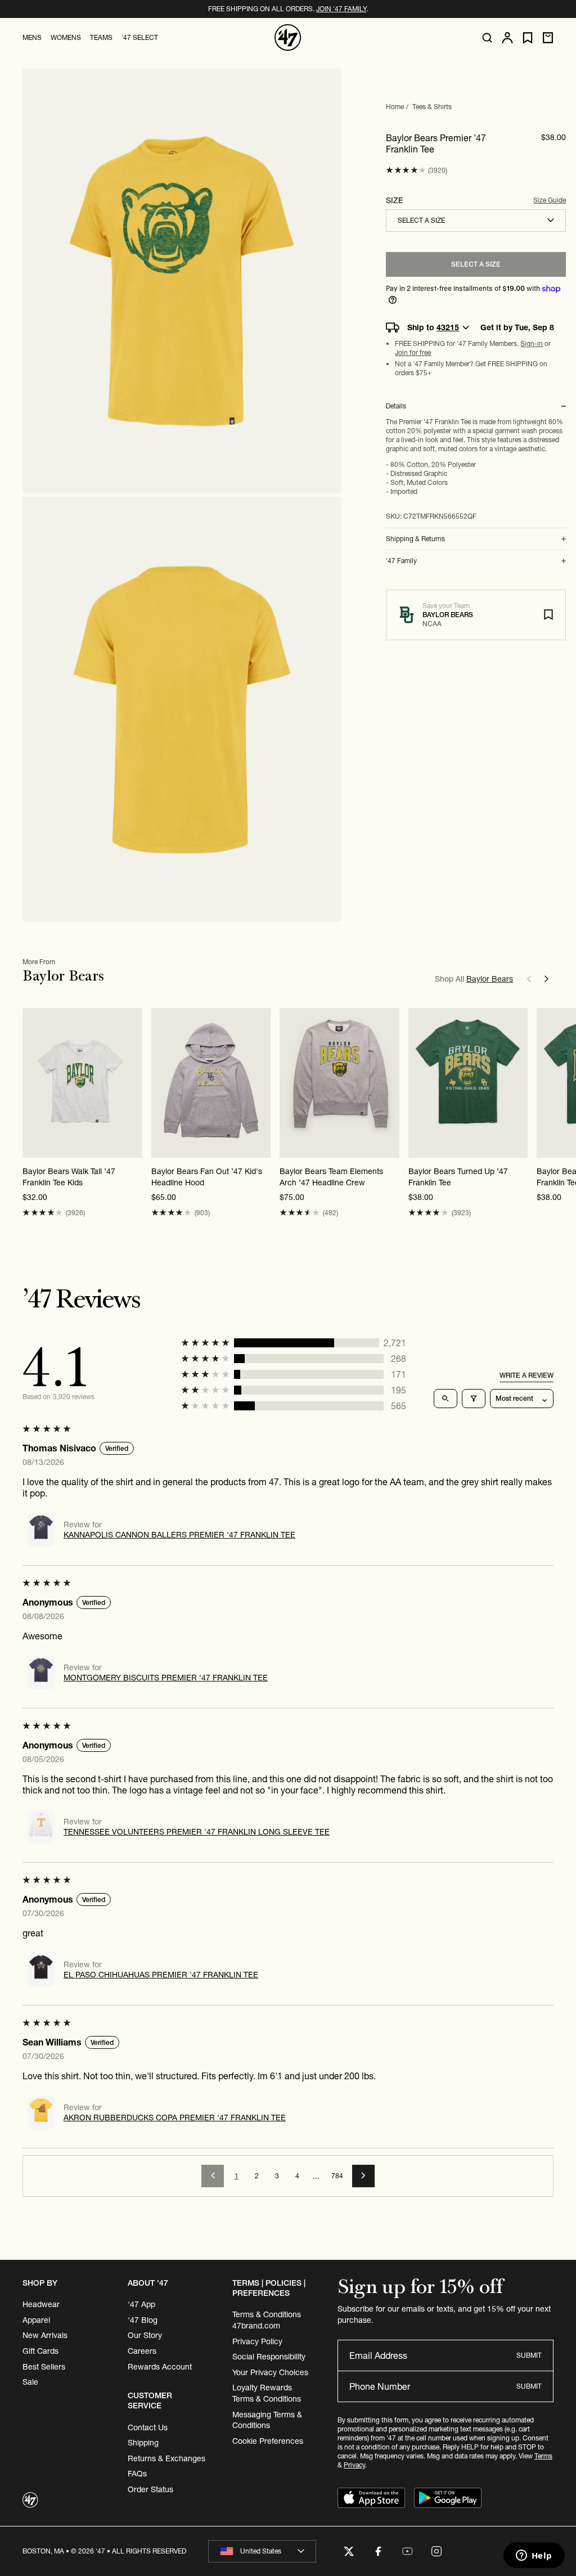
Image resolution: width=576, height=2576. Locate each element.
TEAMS (101, 37)
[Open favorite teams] (528, 38)
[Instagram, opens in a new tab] (436, 2551)
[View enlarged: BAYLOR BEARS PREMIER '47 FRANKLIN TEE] (182, 281)
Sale (30, 2382)
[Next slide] (547, 979)
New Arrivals (45, 2335)
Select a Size (476, 264)
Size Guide (550, 200)
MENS (32, 37)
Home (395, 107)
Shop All (474, 979)
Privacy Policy (257, 2341)
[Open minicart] (548, 38)
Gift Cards (40, 2351)
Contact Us (148, 2427)
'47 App (141, 2304)
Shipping (143, 2443)
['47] (288, 38)
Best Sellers (44, 2367)
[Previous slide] (529, 979)
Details (396, 406)
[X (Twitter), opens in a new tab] (349, 2551)
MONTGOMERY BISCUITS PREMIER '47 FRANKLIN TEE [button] (166, 1678)
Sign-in (532, 343)
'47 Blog (143, 2320)
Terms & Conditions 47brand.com (267, 2320)
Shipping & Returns (415, 539)
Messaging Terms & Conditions (267, 2420)
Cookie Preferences (268, 2441)
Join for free (413, 352)
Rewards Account (160, 2367)
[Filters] (474, 1399)
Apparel (36, 2320)
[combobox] (476, 221)
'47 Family (401, 561)
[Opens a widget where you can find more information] (534, 2556)
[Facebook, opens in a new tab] (378, 2551)
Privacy (354, 2465)
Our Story (145, 2335)
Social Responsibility (269, 2357)
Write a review (526, 1375)
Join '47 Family (341, 9)
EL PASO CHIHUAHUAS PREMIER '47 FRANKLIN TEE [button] (161, 1975)
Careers (142, 2351)
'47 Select (140, 37)
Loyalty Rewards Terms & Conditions (267, 2393)
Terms (543, 2456)
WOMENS (66, 37)
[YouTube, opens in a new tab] (407, 2551)
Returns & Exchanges (166, 2458)
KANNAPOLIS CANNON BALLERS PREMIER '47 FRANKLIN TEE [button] (179, 1535)
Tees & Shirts (432, 107)
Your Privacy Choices (270, 2372)
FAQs (137, 2474)
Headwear (41, 2304)
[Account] (507, 38)
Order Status (150, 2489)
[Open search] (487, 38)
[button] (406, 170)
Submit (529, 2355)
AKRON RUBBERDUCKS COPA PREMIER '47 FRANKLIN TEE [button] (175, 2118)
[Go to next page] (363, 2176)
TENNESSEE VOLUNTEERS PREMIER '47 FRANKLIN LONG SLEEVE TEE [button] (197, 1832)
